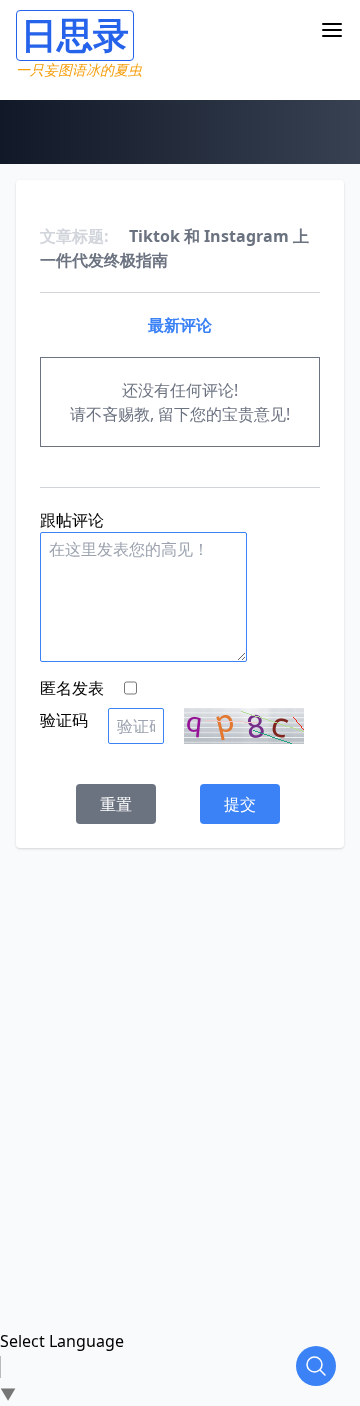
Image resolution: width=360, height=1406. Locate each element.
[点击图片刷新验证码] (244, 726)
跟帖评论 (72, 520)
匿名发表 (72, 688)
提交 (240, 804)
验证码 (64, 720)
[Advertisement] (180, 1028)
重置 (116, 804)
